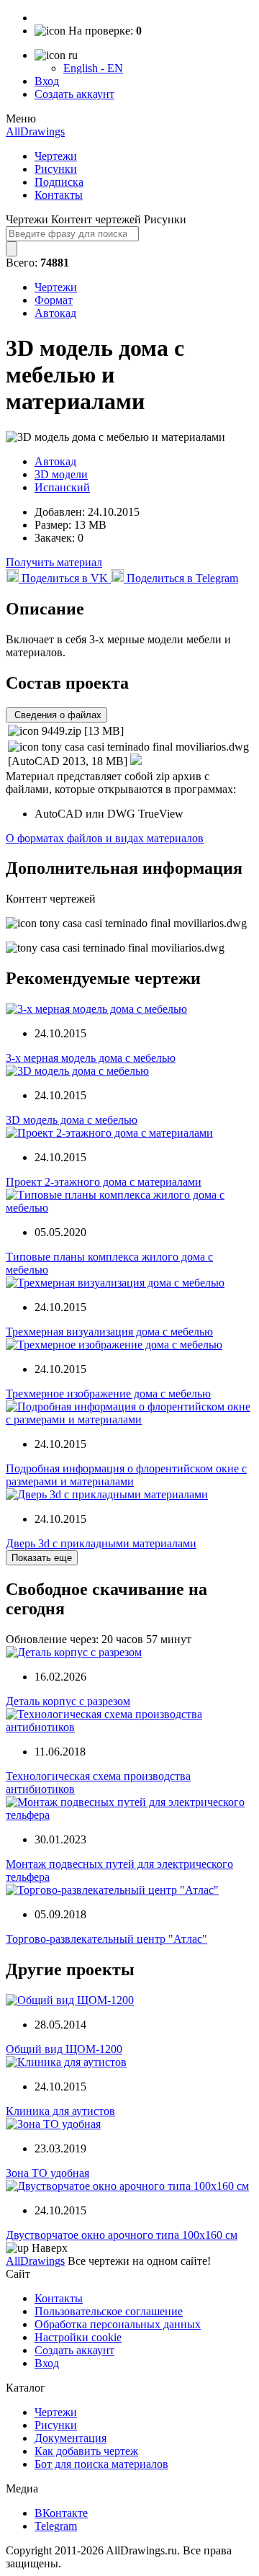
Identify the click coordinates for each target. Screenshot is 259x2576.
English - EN (93, 68)
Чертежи (56, 156)
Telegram (56, 2526)
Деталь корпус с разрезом (68, 1701)
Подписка (59, 182)
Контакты (59, 195)
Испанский (62, 487)
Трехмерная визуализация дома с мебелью (109, 1332)
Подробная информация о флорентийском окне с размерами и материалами (126, 1475)
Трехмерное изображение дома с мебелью (108, 1394)
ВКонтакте (61, 2513)
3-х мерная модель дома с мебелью (91, 1058)
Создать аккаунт (74, 94)
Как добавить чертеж (86, 2451)
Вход (47, 81)
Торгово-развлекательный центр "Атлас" (106, 1939)
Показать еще (42, 1558)
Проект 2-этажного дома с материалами (104, 1182)
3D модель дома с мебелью (72, 1120)
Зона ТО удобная (47, 2173)
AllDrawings (35, 131)
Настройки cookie (78, 2337)
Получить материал (54, 562)
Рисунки (56, 169)
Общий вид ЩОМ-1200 (64, 2049)
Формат (54, 300)
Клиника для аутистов (60, 2111)
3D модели (61, 474)
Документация (71, 2438)
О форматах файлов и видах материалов (105, 838)
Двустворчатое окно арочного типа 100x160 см (122, 2235)
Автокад (55, 313)
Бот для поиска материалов (101, 2464)
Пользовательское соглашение (109, 2311)
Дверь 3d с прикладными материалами (101, 1543)
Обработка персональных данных (118, 2324)
